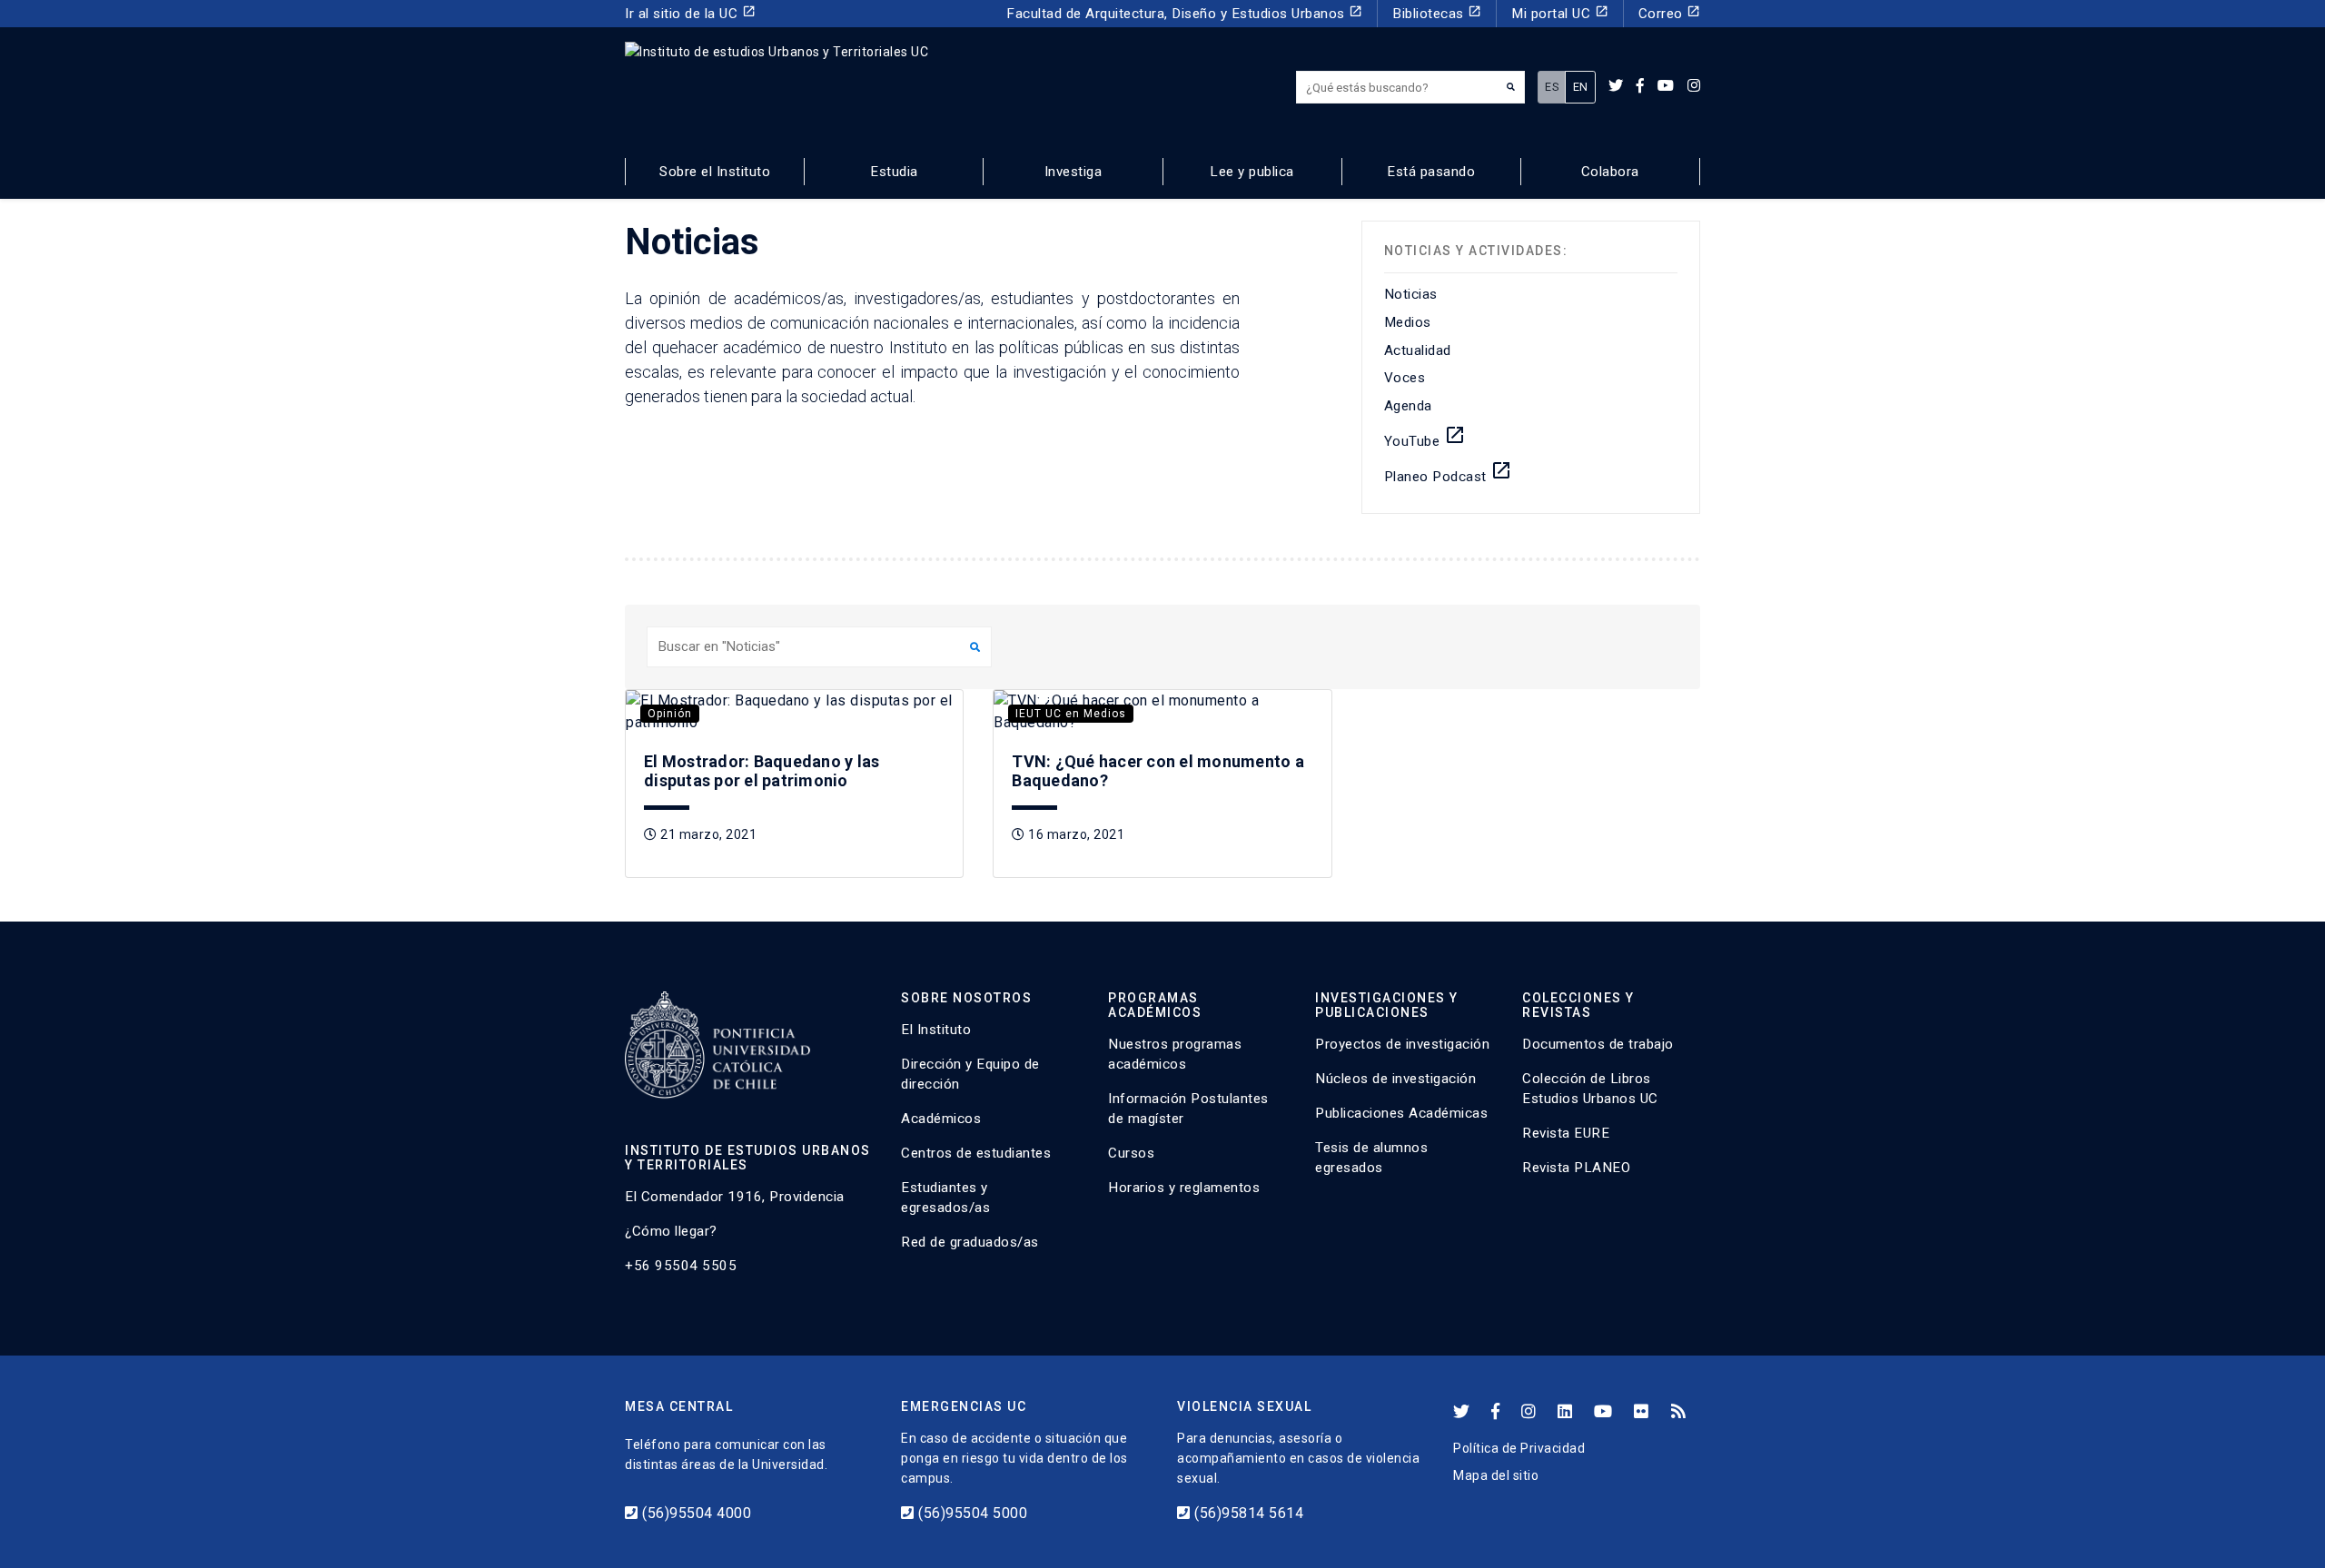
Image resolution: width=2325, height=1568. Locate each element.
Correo (1670, 13)
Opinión (670, 714)
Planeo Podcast (1449, 472)
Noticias (1411, 294)
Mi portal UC (1560, 13)
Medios (1408, 322)
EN (1581, 87)
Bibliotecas (1437, 13)
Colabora (1610, 172)
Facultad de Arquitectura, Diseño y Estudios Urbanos (1184, 13)
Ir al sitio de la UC (690, 13)
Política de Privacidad (1519, 1448)
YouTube (1425, 437)
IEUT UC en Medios (1071, 714)
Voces (1405, 378)
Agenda (1408, 406)
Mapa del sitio (1496, 1475)
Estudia (894, 172)
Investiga (1073, 172)
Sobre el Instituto (715, 172)
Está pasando (1431, 172)
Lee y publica (1252, 172)
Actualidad (1418, 350)
